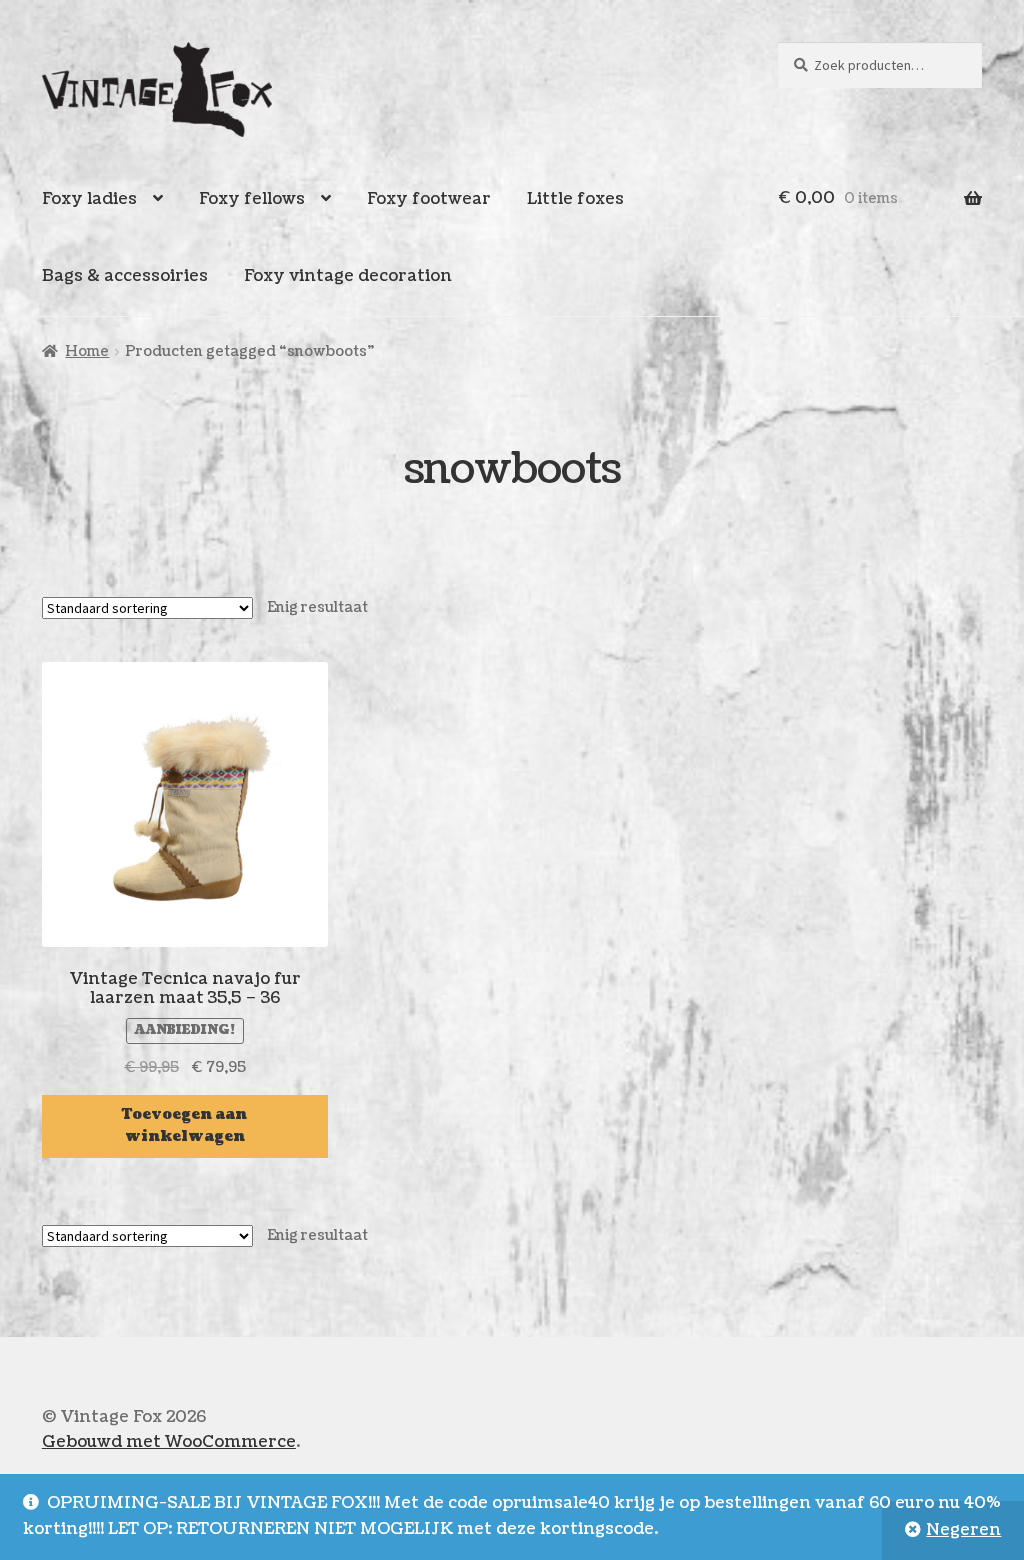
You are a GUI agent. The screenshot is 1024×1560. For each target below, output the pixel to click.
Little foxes (575, 199)
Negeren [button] (963, 1530)
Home (87, 351)
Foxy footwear (429, 199)
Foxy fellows (252, 199)
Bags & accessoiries (125, 276)
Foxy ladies (89, 199)
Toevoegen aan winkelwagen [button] (184, 1126)
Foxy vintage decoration (348, 276)
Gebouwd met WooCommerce (169, 1442)
